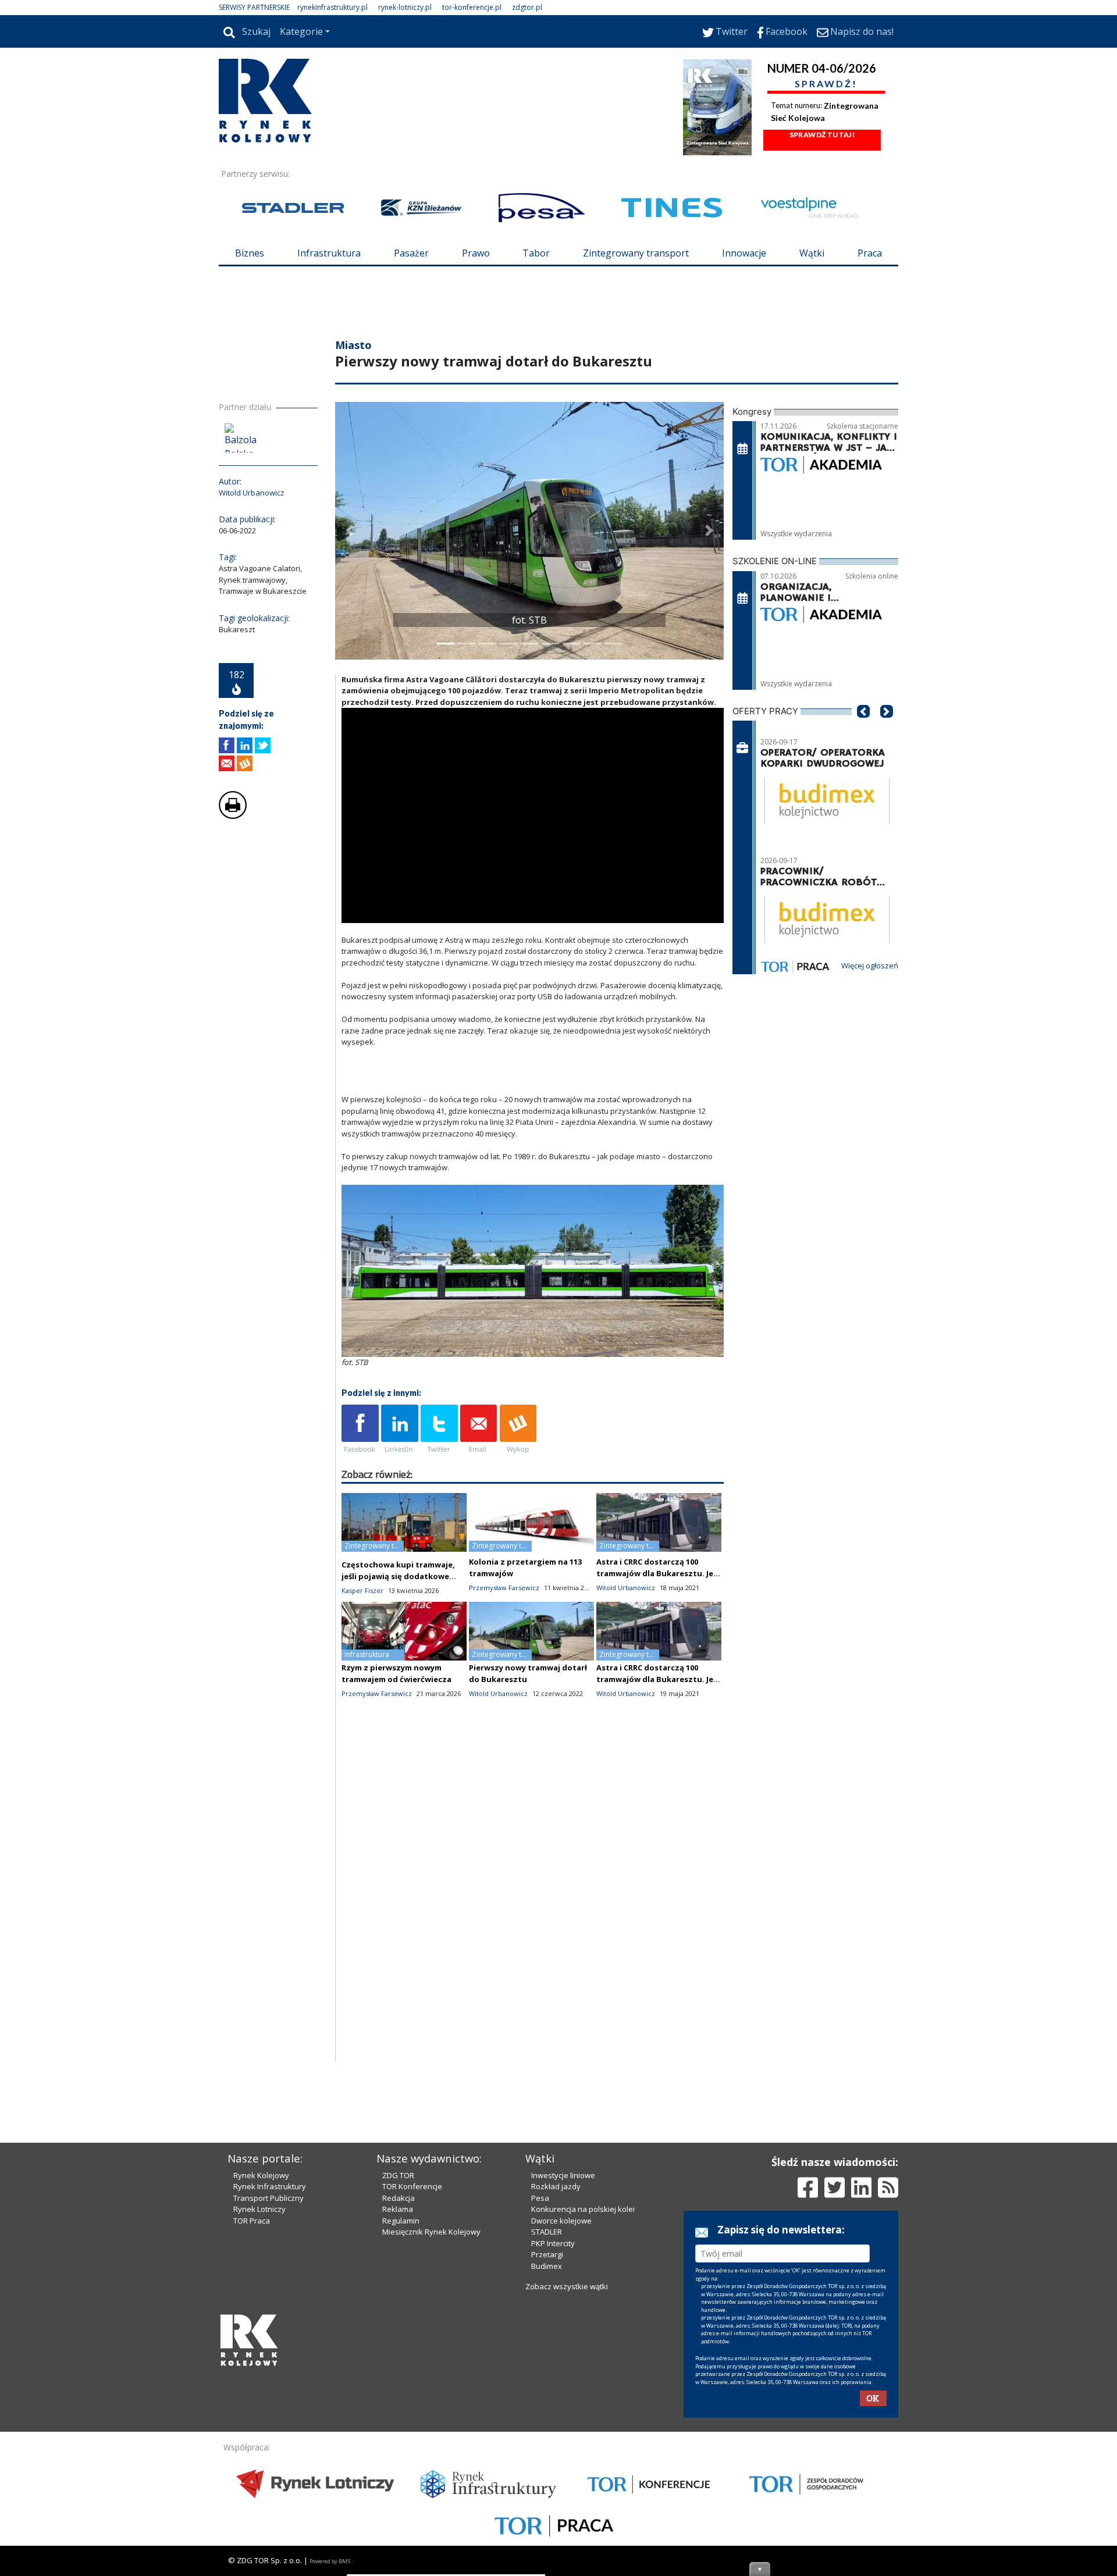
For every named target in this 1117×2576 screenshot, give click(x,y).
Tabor (536, 253)
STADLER (547, 2232)
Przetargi (547, 2254)
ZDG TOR (398, 2175)
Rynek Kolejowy (261, 2175)
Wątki (812, 253)
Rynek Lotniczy (259, 2209)
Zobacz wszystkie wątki (567, 2286)
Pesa (540, 2198)
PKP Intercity (553, 2243)
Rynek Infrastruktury (270, 2186)
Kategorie (301, 31)
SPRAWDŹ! (826, 83)
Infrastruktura (329, 253)
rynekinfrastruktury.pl (332, 7)
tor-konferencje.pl (472, 7)
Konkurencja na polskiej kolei (583, 2209)
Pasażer (411, 253)
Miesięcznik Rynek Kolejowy (431, 2232)
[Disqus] (533, 1914)
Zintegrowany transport (636, 253)
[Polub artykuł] (227, 745)
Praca (870, 253)
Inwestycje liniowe (563, 2175)
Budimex (547, 2266)
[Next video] (387, 912)
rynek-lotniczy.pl (405, 7)
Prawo (476, 253)
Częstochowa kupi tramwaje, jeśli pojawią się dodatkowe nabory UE (398, 1576)
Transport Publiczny (268, 2198)
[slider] (533, 899)
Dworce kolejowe (561, 2221)
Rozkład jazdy (556, 2186)
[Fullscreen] (709, 912)
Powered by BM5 (330, 2561)
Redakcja (399, 2198)
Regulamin (401, 2221)
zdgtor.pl (527, 7)
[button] (350, 531)
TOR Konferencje (412, 2186)
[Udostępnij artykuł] (245, 745)
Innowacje (744, 253)
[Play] (357, 912)
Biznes (250, 253)
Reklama (398, 2209)
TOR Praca (252, 2221)
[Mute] (417, 912)
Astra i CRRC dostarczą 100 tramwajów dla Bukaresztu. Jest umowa (659, 1573)
